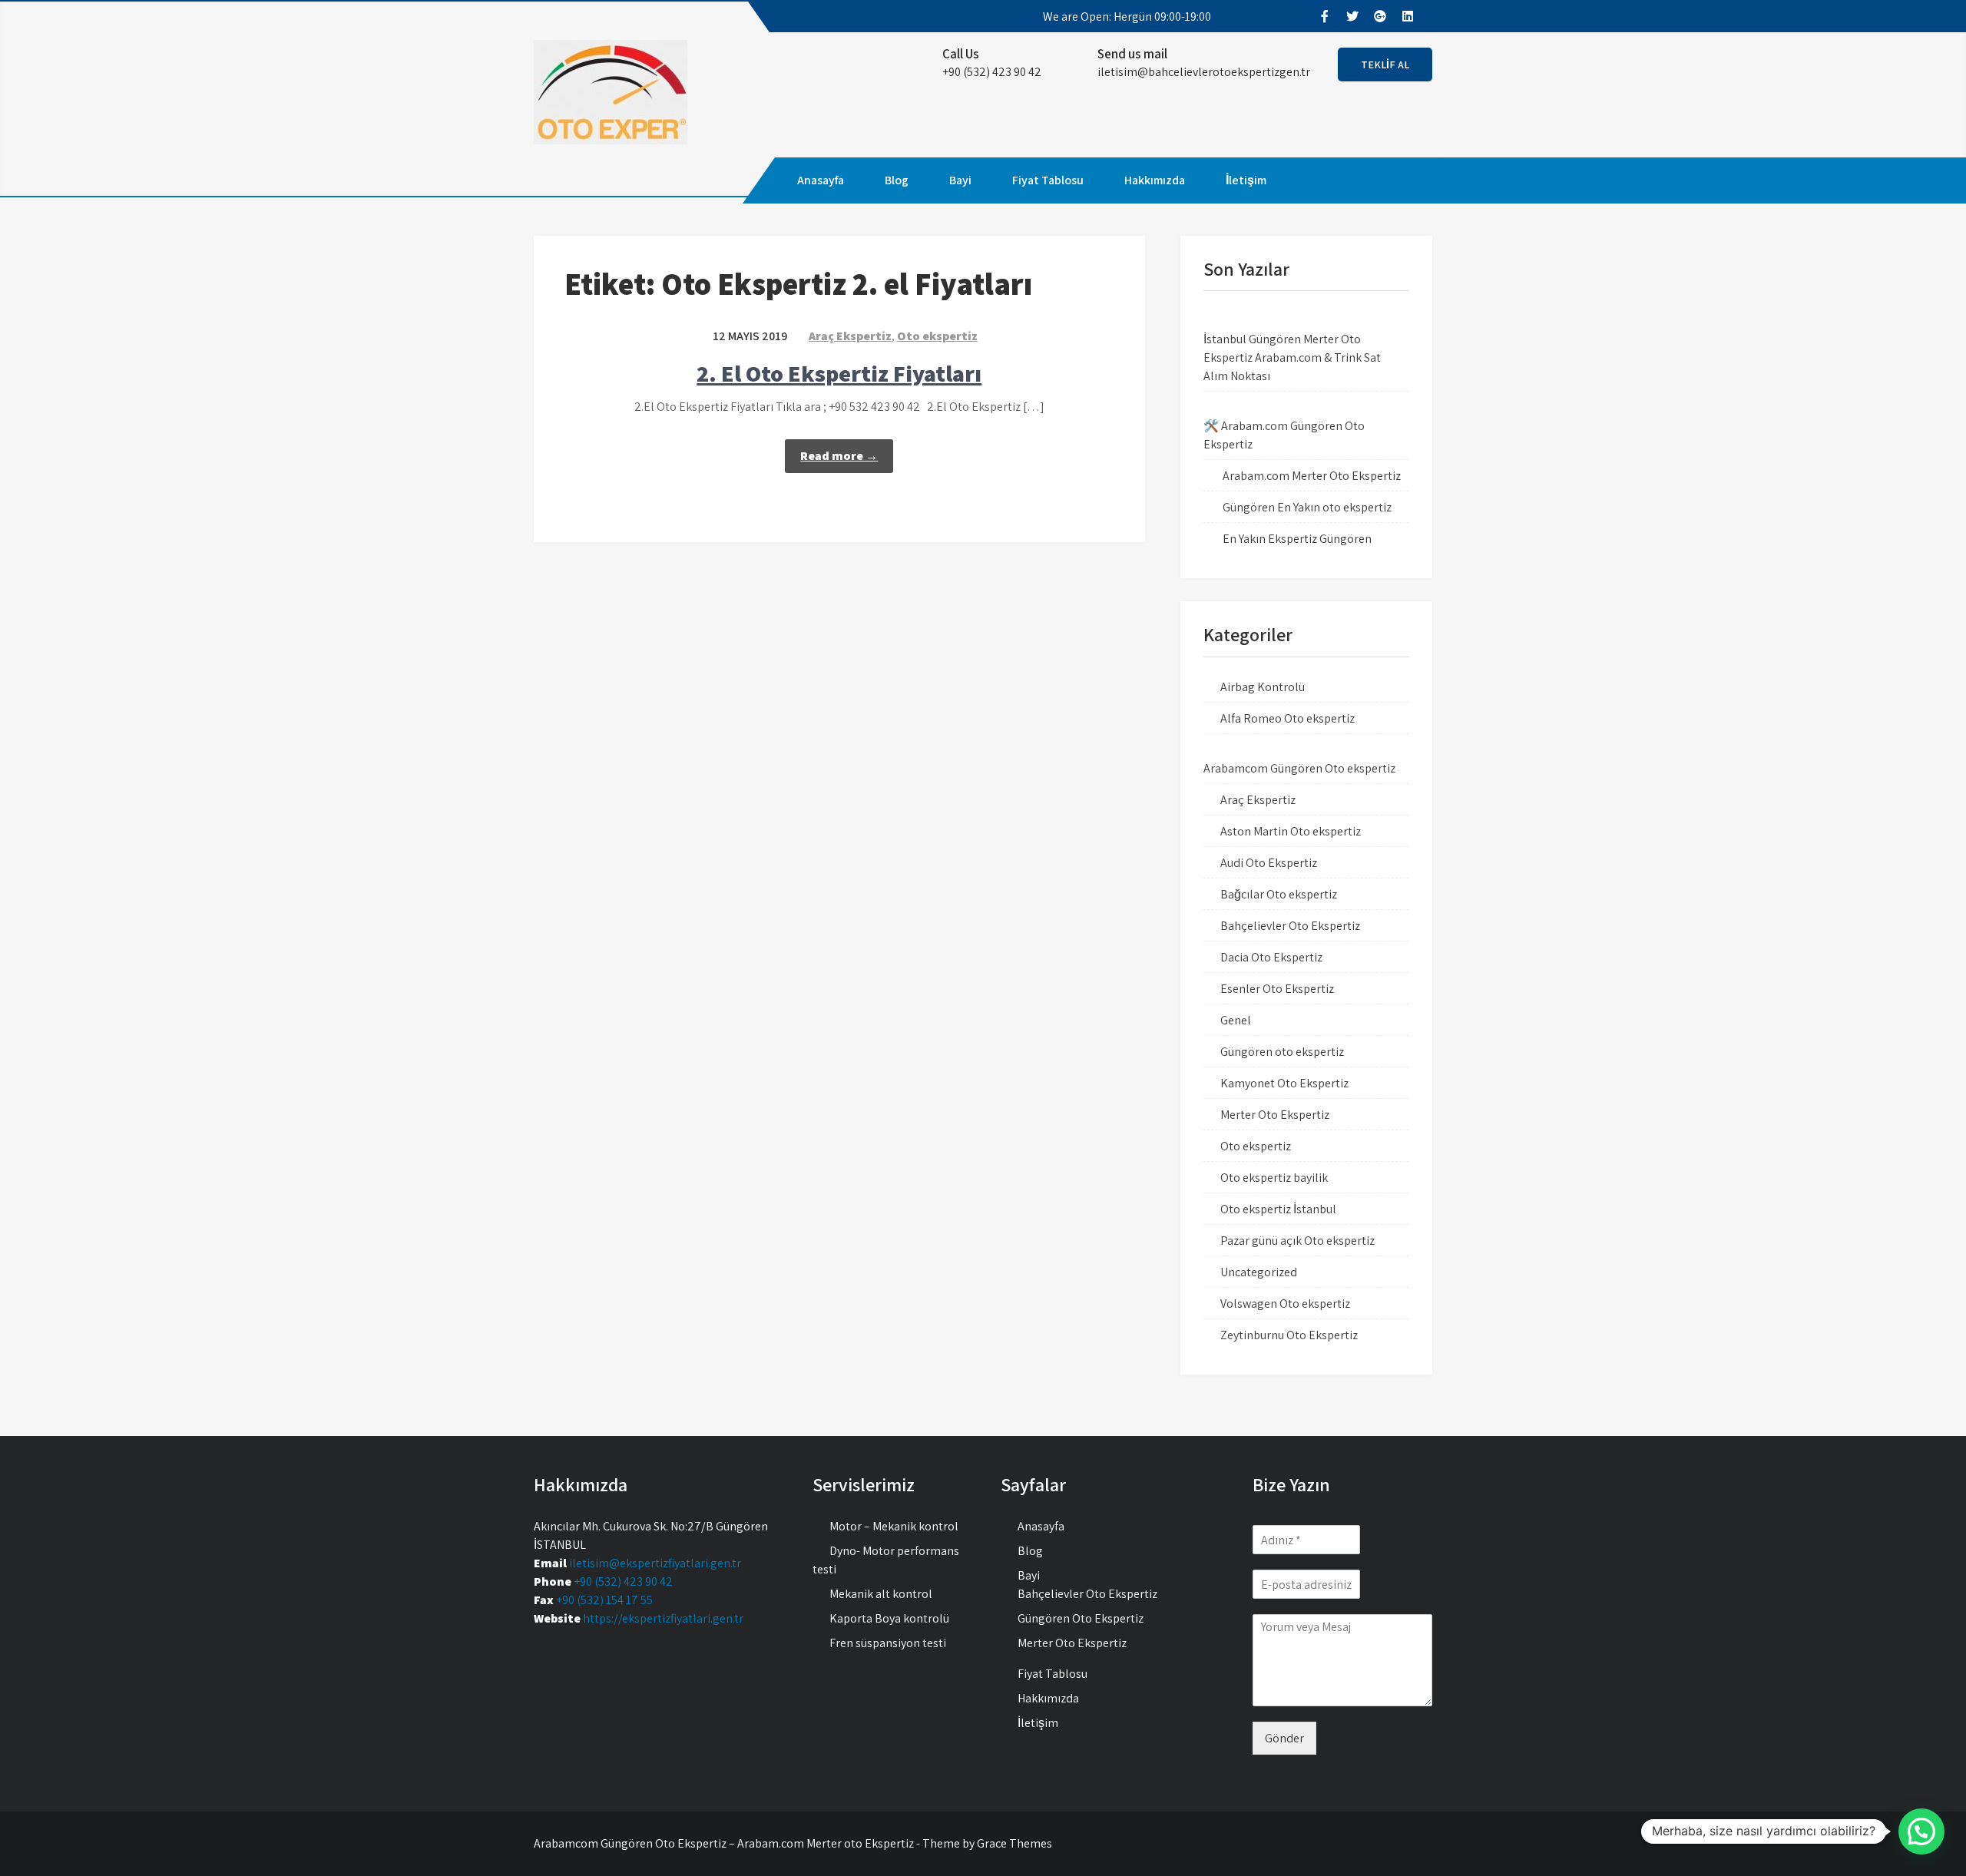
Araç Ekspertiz (850, 336)
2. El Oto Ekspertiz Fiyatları (839, 373)
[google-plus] (1379, 16)
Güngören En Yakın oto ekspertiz (1307, 507)
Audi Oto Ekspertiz (1269, 863)
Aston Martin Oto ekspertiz (1291, 831)
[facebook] (1324, 16)
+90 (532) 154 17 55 (604, 1600)
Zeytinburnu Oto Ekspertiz (1289, 1335)
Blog (897, 180)
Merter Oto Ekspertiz (1275, 1115)
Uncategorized (1259, 1272)
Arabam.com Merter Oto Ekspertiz (1312, 476)
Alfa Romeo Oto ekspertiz (1287, 718)
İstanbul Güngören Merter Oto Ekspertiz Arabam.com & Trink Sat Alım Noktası (1292, 357)
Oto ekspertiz (937, 336)
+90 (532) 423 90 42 (623, 1582)
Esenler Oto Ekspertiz (1277, 989)
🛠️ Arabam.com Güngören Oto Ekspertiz (1284, 435)
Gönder (1284, 1738)
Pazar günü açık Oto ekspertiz (1297, 1241)
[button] (1921, 1831)
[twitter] (1352, 16)
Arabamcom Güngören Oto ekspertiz (1299, 768)
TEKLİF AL (1385, 65)
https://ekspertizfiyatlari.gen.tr (663, 1618)
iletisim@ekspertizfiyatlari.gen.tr (655, 1563)
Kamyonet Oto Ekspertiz (1284, 1083)
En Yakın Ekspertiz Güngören (1297, 539)
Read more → (839, 456)
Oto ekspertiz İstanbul (1278, 1209)
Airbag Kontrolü (1263, 687)
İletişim (1246, 180)
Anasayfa (821, 180)
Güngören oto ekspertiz (1282, 1052)
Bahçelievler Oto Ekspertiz (1290, 926)
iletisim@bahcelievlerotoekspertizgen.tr (1204, 72)
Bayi (960, 180)
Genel (1236, 1020)
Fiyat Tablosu (1048, 180)
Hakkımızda (1155, 180)
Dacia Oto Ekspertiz (1271, 957)
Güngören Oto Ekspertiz (1081, 1618)
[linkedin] (1407, 16)
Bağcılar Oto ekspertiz (1279, 894)
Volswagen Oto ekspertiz (1285, 1304)
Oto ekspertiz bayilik (1274, 1178)
